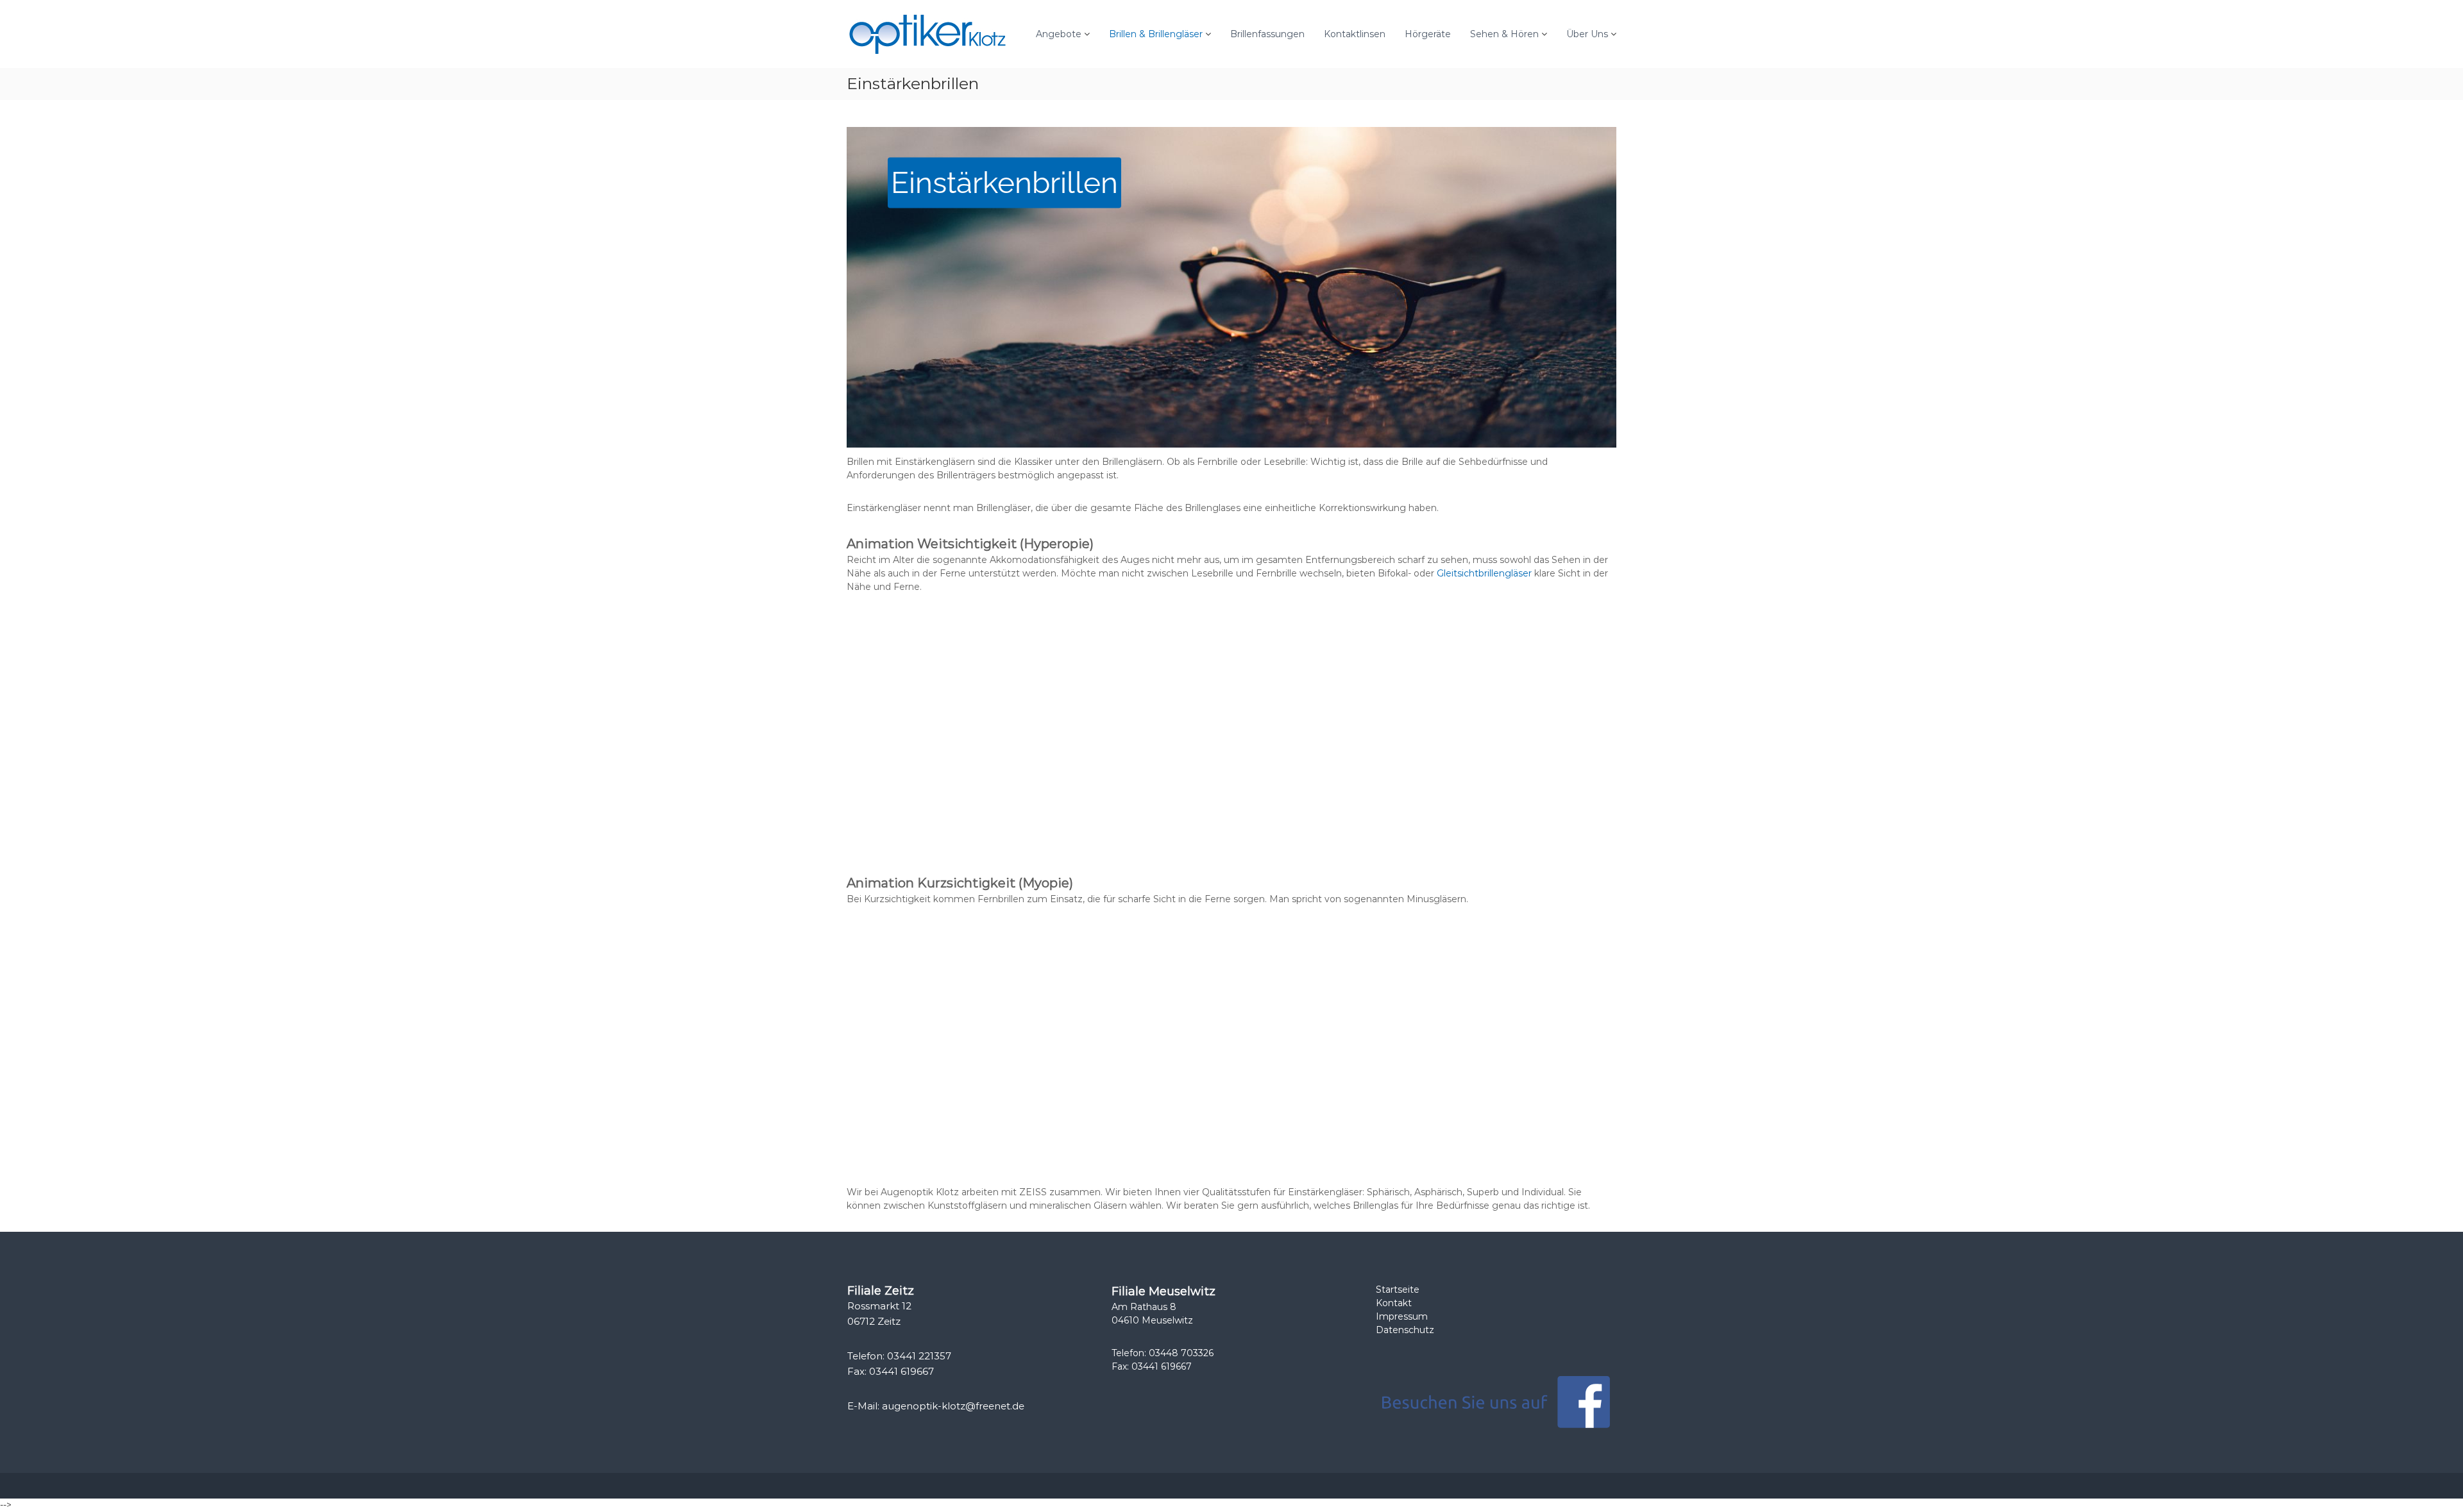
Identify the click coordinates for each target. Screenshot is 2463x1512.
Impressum (1402, 1316)
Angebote (1059, 34)
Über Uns (1587, 34)
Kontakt (1394, 1303)
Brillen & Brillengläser (1156, 34)
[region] (1231, 287)
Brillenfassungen (1267, 34)
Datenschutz (1405, 1330)
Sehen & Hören (1504, 34)
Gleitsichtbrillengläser (1484, 573)
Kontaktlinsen (1355, 34)
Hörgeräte (1428, 34)
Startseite (1398, 1289)
